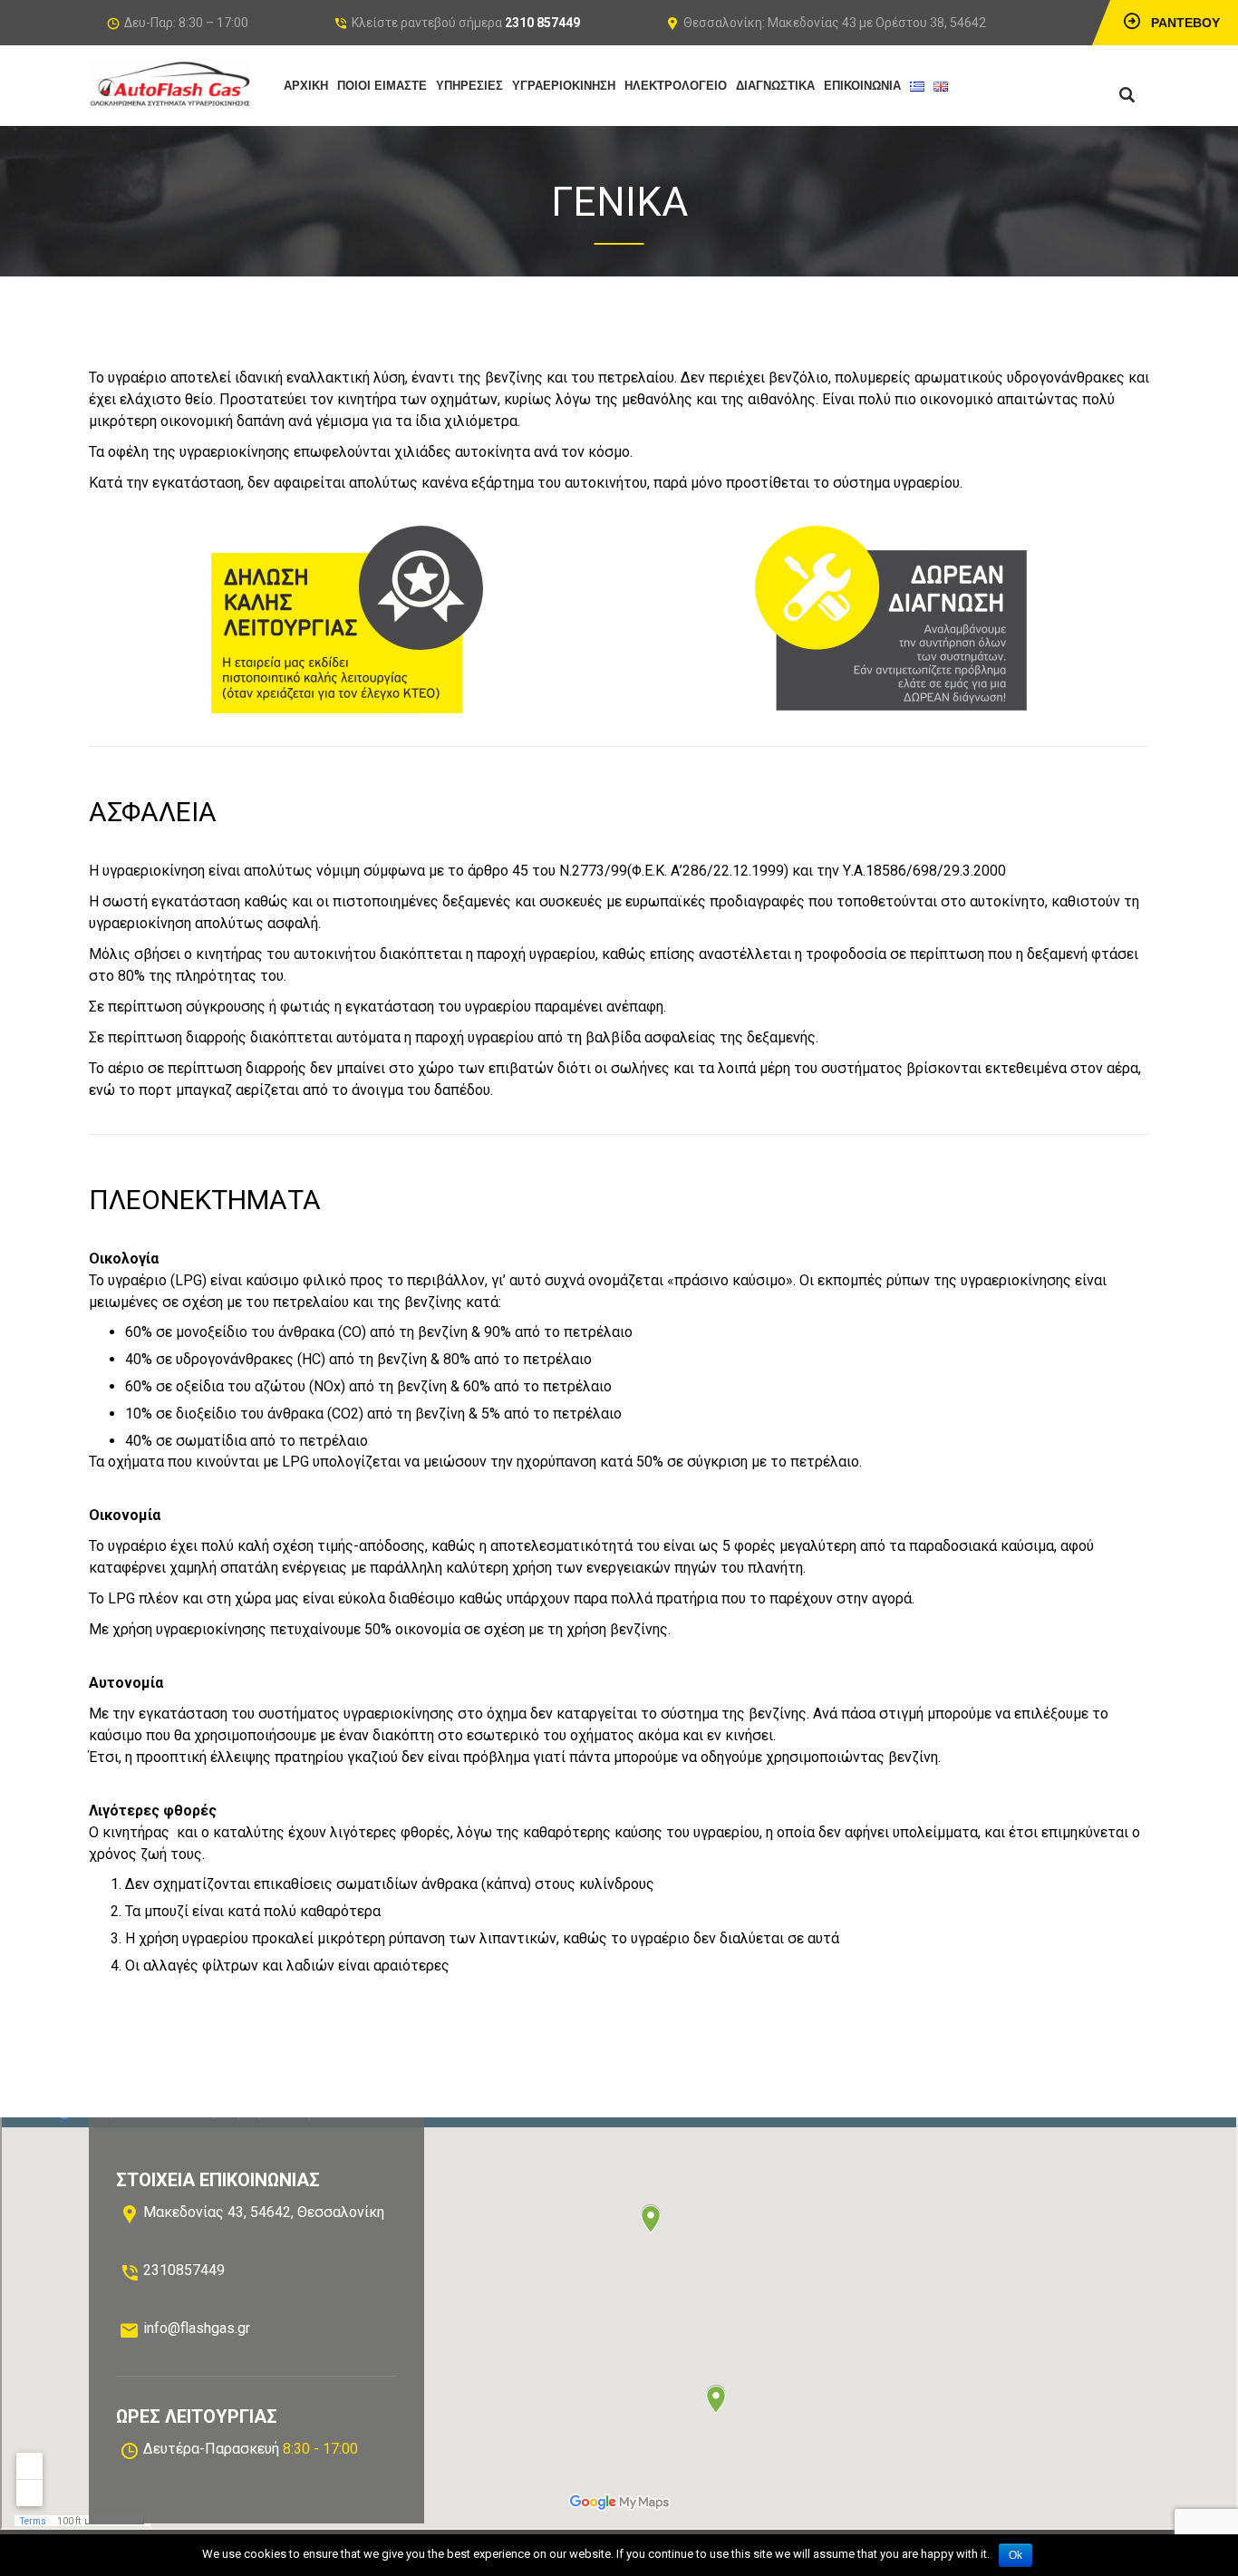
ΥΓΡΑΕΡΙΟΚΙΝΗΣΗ (564, 86)
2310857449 (184, 2270)
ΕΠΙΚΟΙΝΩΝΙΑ (862, 86)
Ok (1016, 2555)
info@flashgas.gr (197, 2328)
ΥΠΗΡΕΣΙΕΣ (469, 86)
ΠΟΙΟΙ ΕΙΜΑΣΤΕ (382, 86)
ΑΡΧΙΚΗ (306, 86)
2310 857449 (542, 23)
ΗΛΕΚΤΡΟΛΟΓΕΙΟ (676, 86)
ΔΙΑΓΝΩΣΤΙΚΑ (775, 86)
